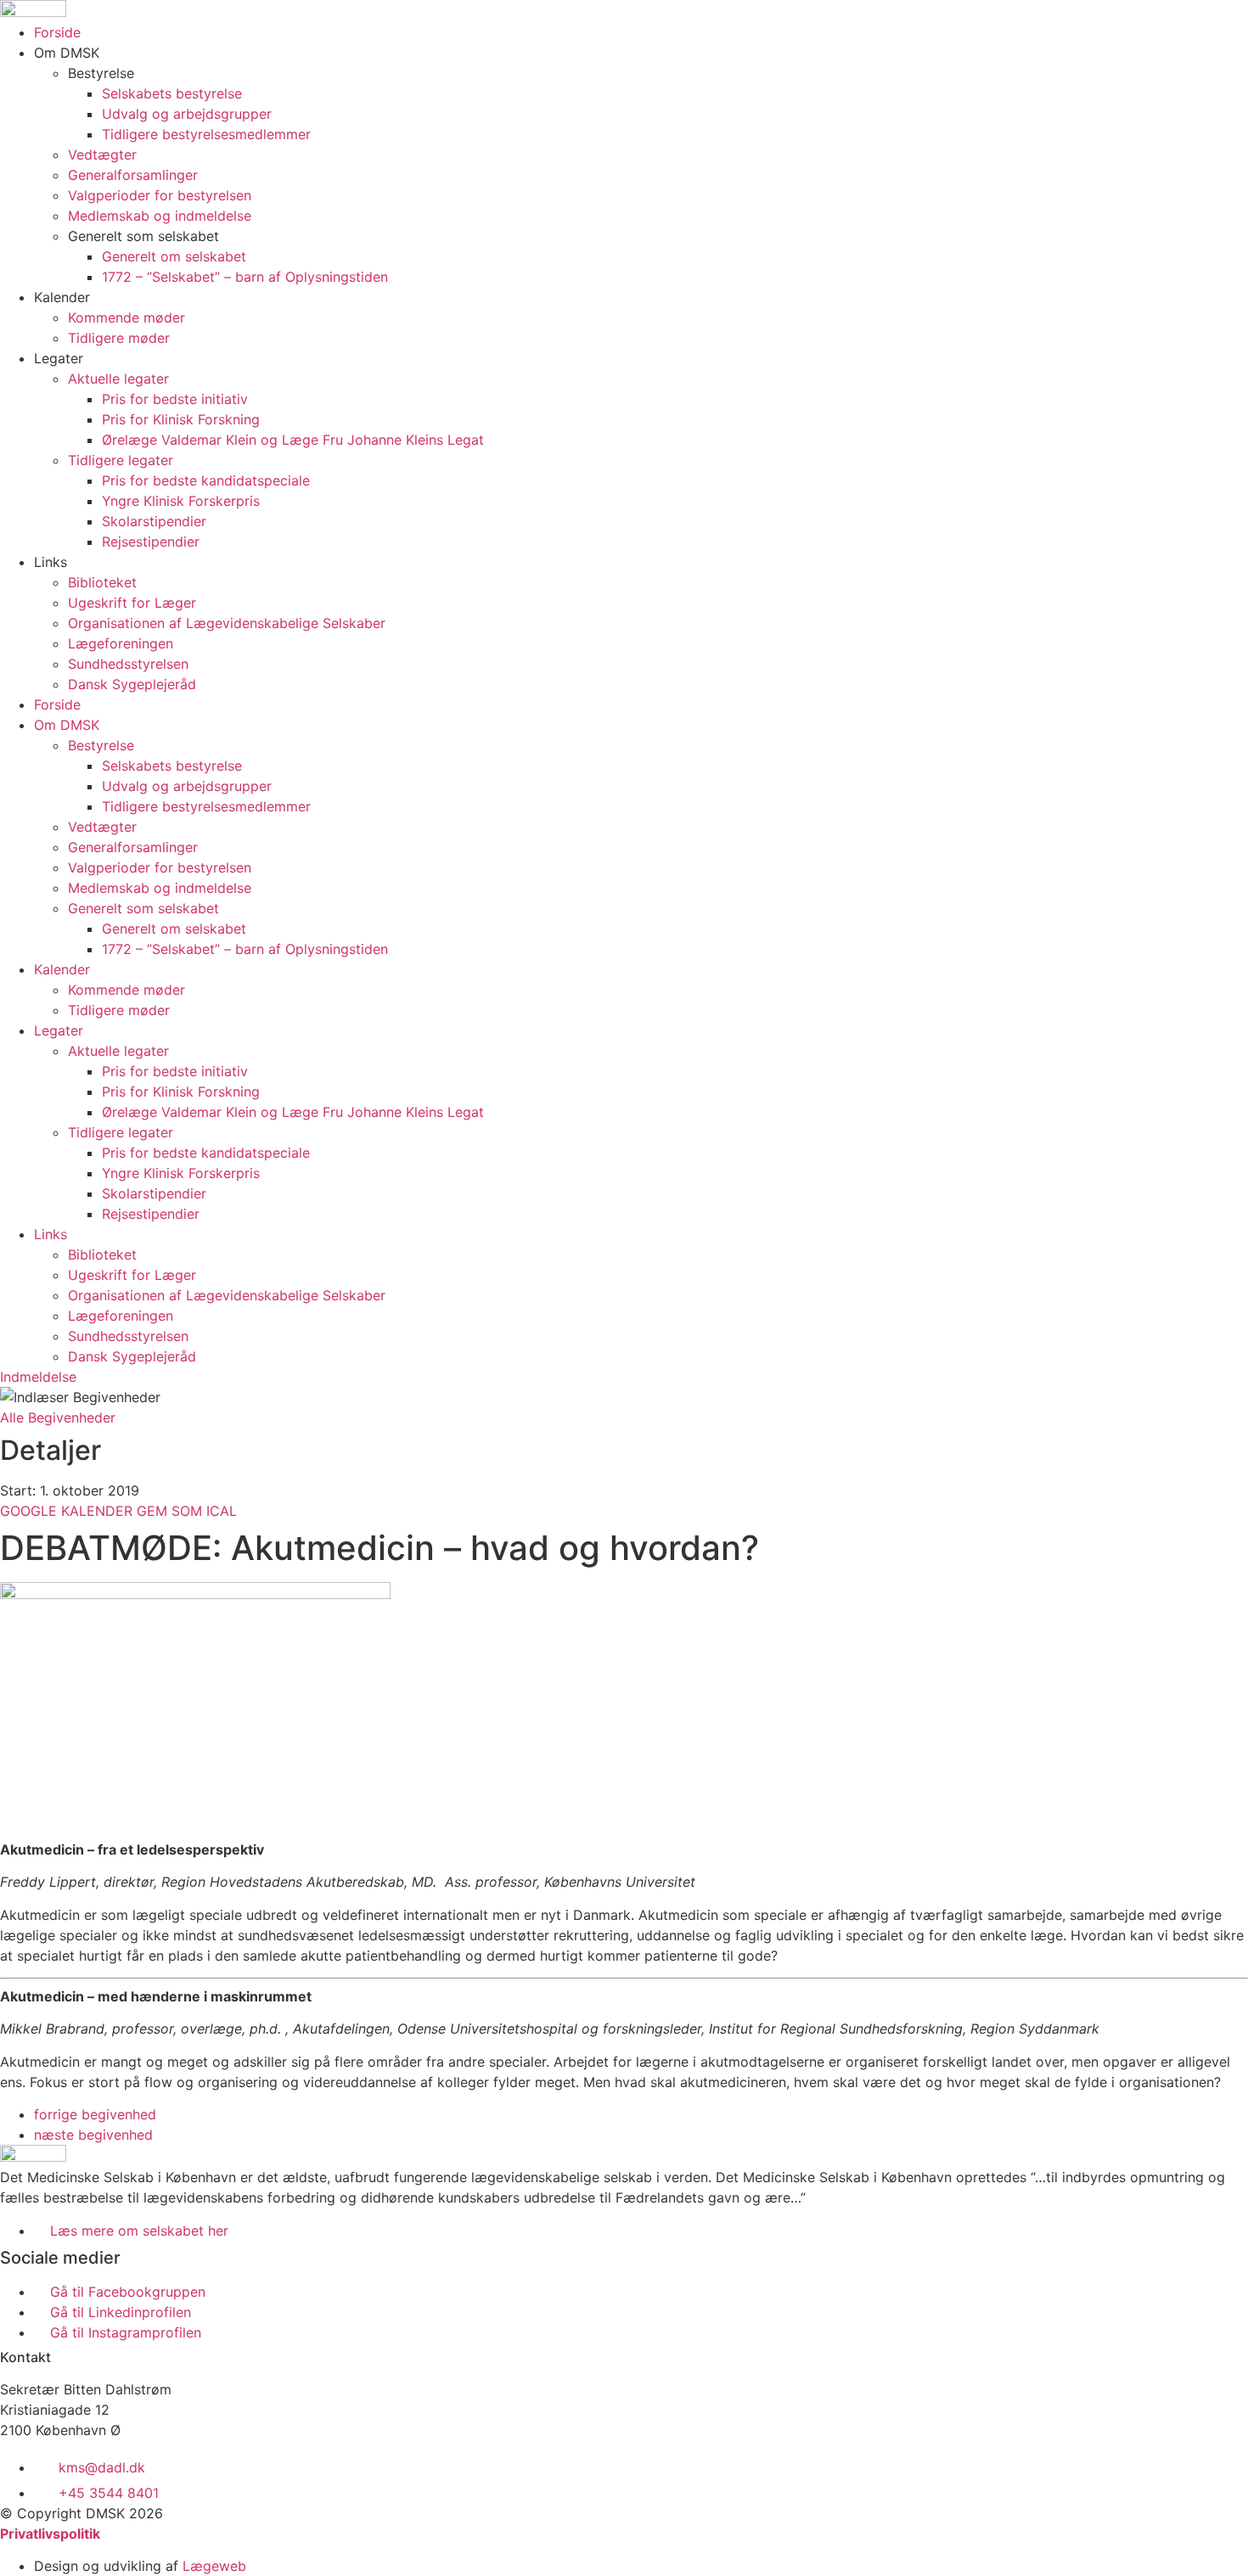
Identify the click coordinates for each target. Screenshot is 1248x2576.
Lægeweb (214, 2566)
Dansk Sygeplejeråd (132, 684)
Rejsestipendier (151, 542)
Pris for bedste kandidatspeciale (206, 480)
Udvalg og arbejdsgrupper (187, 114)
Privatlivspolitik (50, 2534)
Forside (57, 32)
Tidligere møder (119, 338)
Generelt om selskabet (174, 256)
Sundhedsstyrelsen (128, 664)
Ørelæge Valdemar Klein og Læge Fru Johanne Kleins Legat (293, 440)
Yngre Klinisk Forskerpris (181, 501)
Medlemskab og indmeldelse (160, 216)
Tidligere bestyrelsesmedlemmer (206, 134)
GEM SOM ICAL (187, 1511)
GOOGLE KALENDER (68, 1511)
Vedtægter (102, 154)
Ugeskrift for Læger (132, 603)
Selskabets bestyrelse (172, 93)
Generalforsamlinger (133, 175)
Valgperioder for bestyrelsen (160, 195)
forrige (95, 2114)
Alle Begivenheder (58, 1417)
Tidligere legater (121, 460)
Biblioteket (102, 582)
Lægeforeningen (121, 643)
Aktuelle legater (118, 379)
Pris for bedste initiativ (175, 399)
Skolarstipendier (154, 521)
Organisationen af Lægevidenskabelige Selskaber (227, 623)
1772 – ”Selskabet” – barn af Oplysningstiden (245, 277)
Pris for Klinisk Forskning (181, 419)
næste (93, 2135)
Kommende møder (126, 317)
